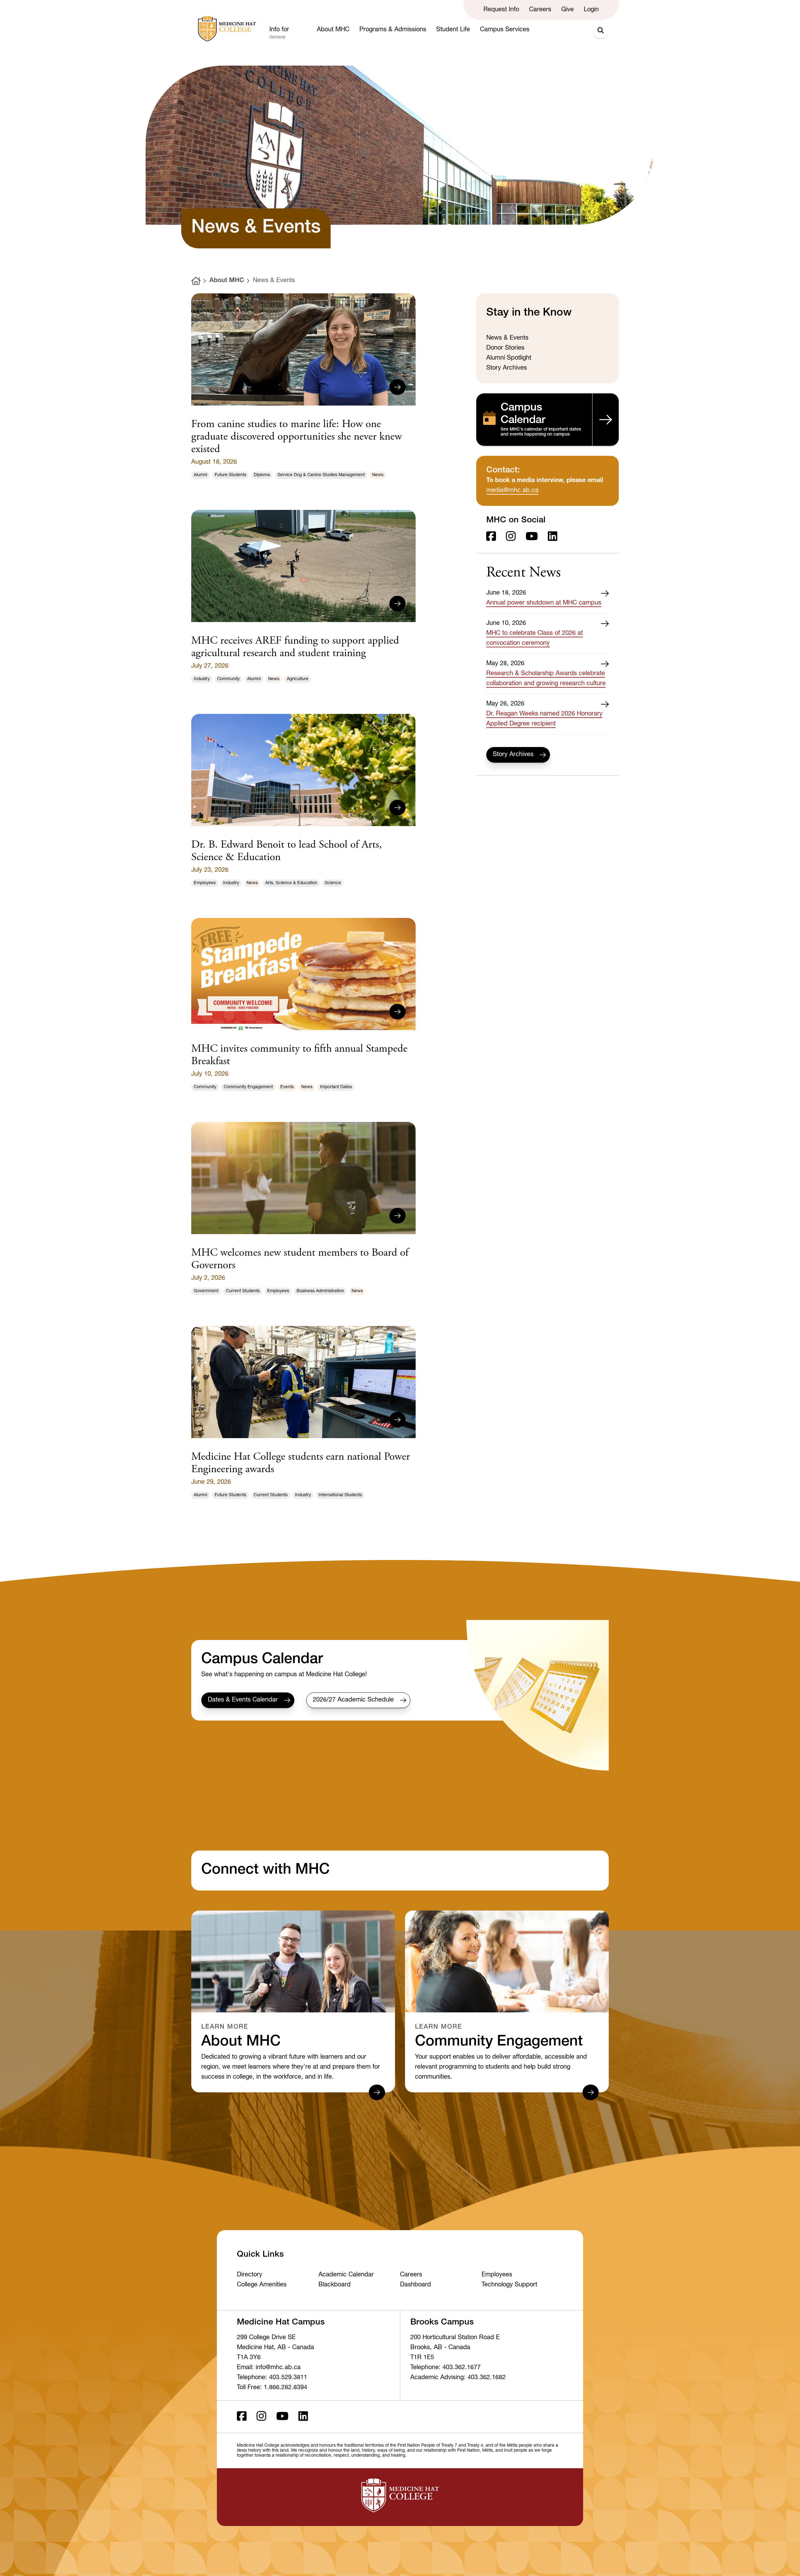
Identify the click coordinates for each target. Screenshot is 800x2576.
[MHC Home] (226, 29)
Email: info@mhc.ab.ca (269, 2368)
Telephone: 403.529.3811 (272, 2378)
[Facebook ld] (491, 537)
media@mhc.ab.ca (512, 491)
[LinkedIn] (553, 537)
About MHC (227, 281)
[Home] (196, 281)
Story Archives (513, 755)
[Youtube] (532, 537)
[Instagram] (511, 537)
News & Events (274, 281)
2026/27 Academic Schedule (353, 1700)
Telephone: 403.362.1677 (445, 2368)
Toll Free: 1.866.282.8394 (272, 2388)
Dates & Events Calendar (243, 1700)
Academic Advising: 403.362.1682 (458, 2378)
